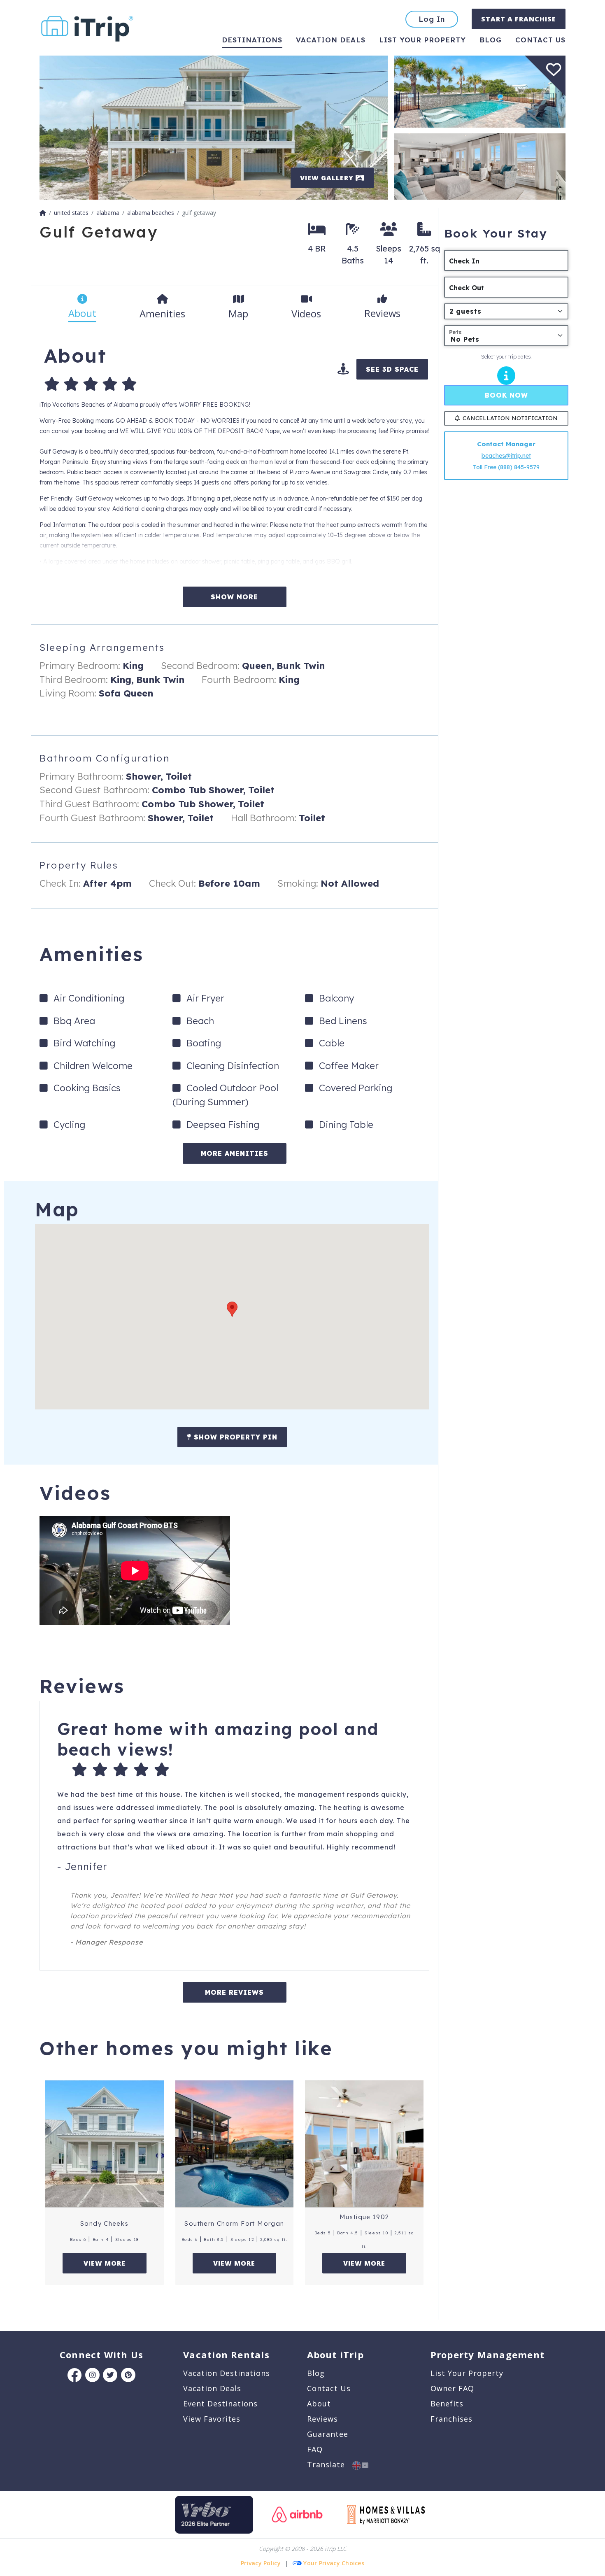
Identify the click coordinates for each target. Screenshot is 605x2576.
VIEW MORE (105, 2263)
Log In (432, 19)
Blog (491, 40)
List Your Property (422, 40)
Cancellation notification (510, 418)
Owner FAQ (452, 2388)
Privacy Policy (261, 2563)
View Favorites (212, 2419)
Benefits (447, 2404)
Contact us (540, 40)
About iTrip (335, 2355)
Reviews (322, 2419)
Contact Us (329, 2388)
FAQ (315, 2449)
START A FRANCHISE (519, 19)
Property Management (487, 2355)
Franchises (451, 2419)
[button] (232, 1309)
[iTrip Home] (43, 213)
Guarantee (328, 2434)
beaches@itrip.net (506, 456)
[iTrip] (87, 27)
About (319, 2404)
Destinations (252, 40)
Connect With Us (101, 2355)
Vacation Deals (331, 40)
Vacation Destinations (227, 2373)
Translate (330, 2464)
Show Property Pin (234, 1437)
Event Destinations (220, 2404)
